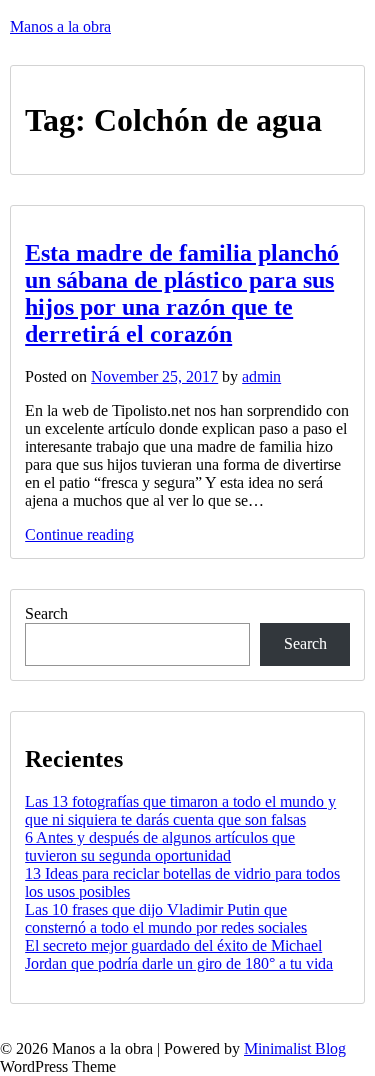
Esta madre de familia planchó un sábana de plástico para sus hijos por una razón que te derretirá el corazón (182, 293)
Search (46, 613)
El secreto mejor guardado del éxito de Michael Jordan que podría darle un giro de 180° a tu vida (179, 954)
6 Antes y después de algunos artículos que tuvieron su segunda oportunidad (160, 846)
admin (261, 376)
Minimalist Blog (295, 1048)
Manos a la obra (60, 26)
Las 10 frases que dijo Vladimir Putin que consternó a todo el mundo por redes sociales (166, 918)
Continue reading (79, 534)
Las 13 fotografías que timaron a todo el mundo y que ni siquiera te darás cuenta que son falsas (180, 810)
